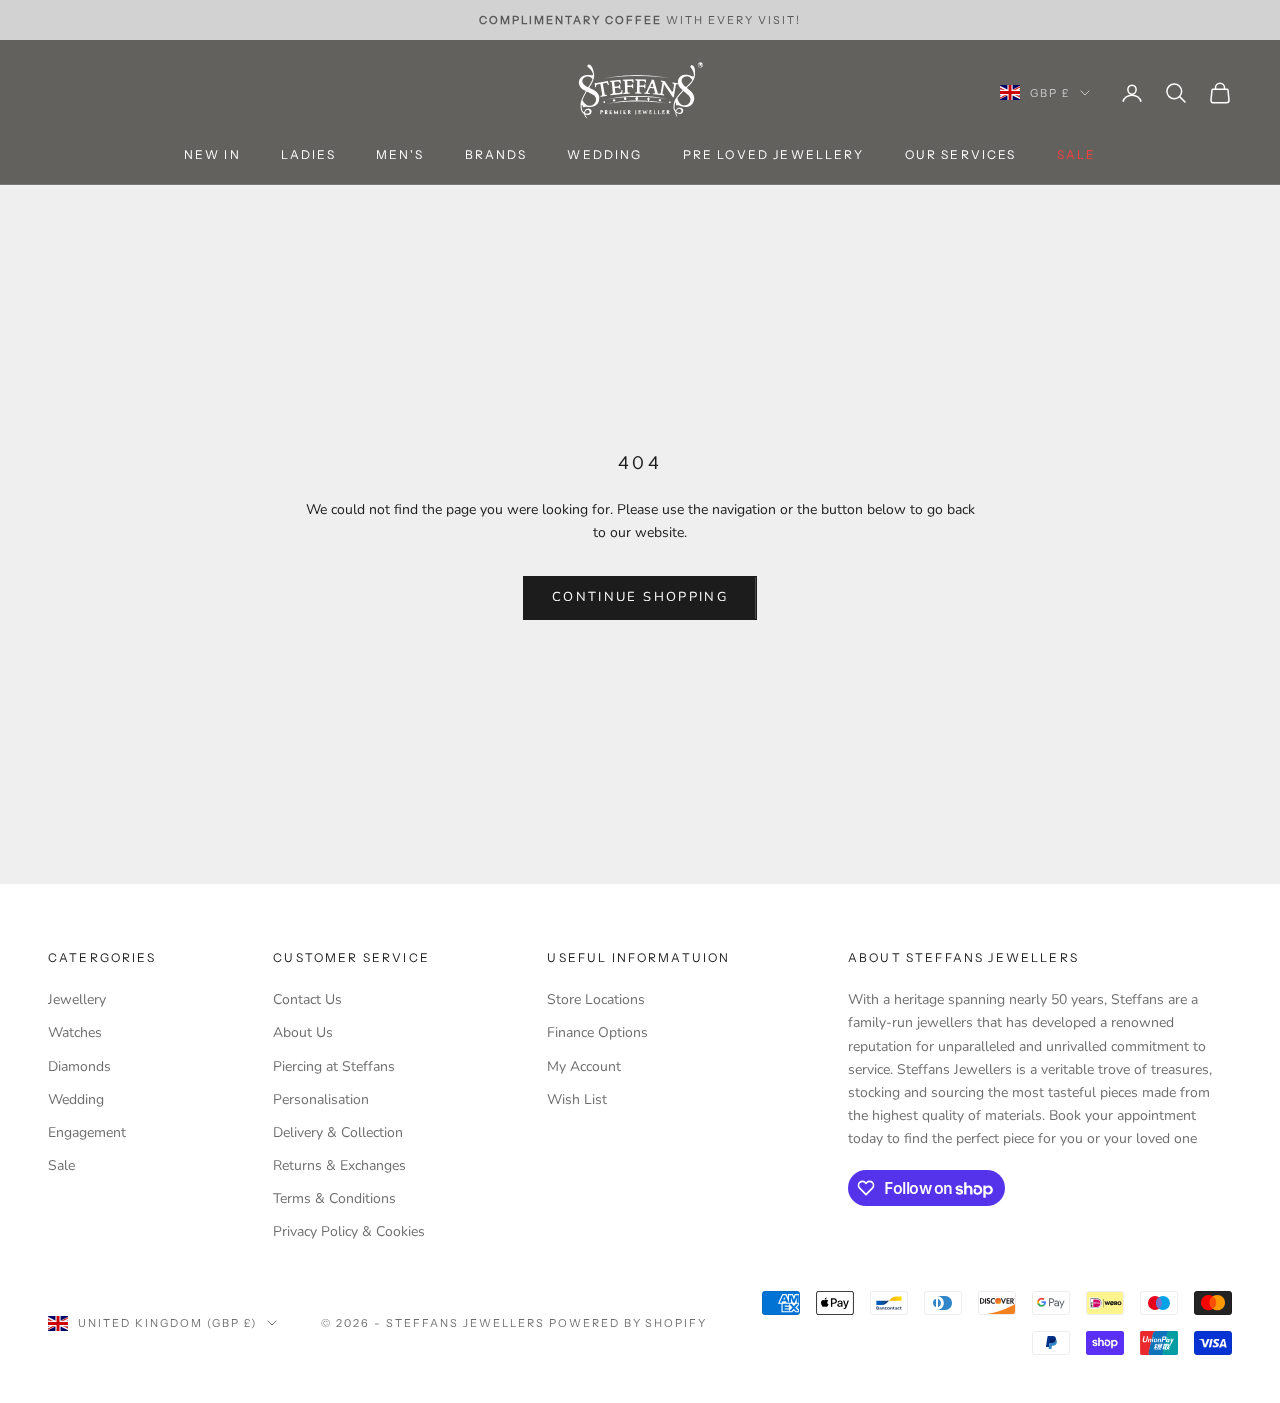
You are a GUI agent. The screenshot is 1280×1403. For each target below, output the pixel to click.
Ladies (308, 155)
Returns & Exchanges (339, 1165)
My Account (584, 1066)
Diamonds (79, 1066)
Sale (61, 1165)
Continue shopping (640, 597)
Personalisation (321, 1099)
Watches (75, 1032)
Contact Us (307, 999)
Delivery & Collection (338, 1132)
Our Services (961, 155)
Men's (400, 155)
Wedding (604, 155)
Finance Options (597, 1032)
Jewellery (77, 999)
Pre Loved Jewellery (774, 155)
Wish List (577, 1099)
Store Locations (596, 999)
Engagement (87, 1132)
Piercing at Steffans (334, 1066)
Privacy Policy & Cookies (349, 1231)
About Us (303, 1032)
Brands (496, 155)
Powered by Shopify (628, 1323)
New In (212, 155)
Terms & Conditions (334, 1198)
